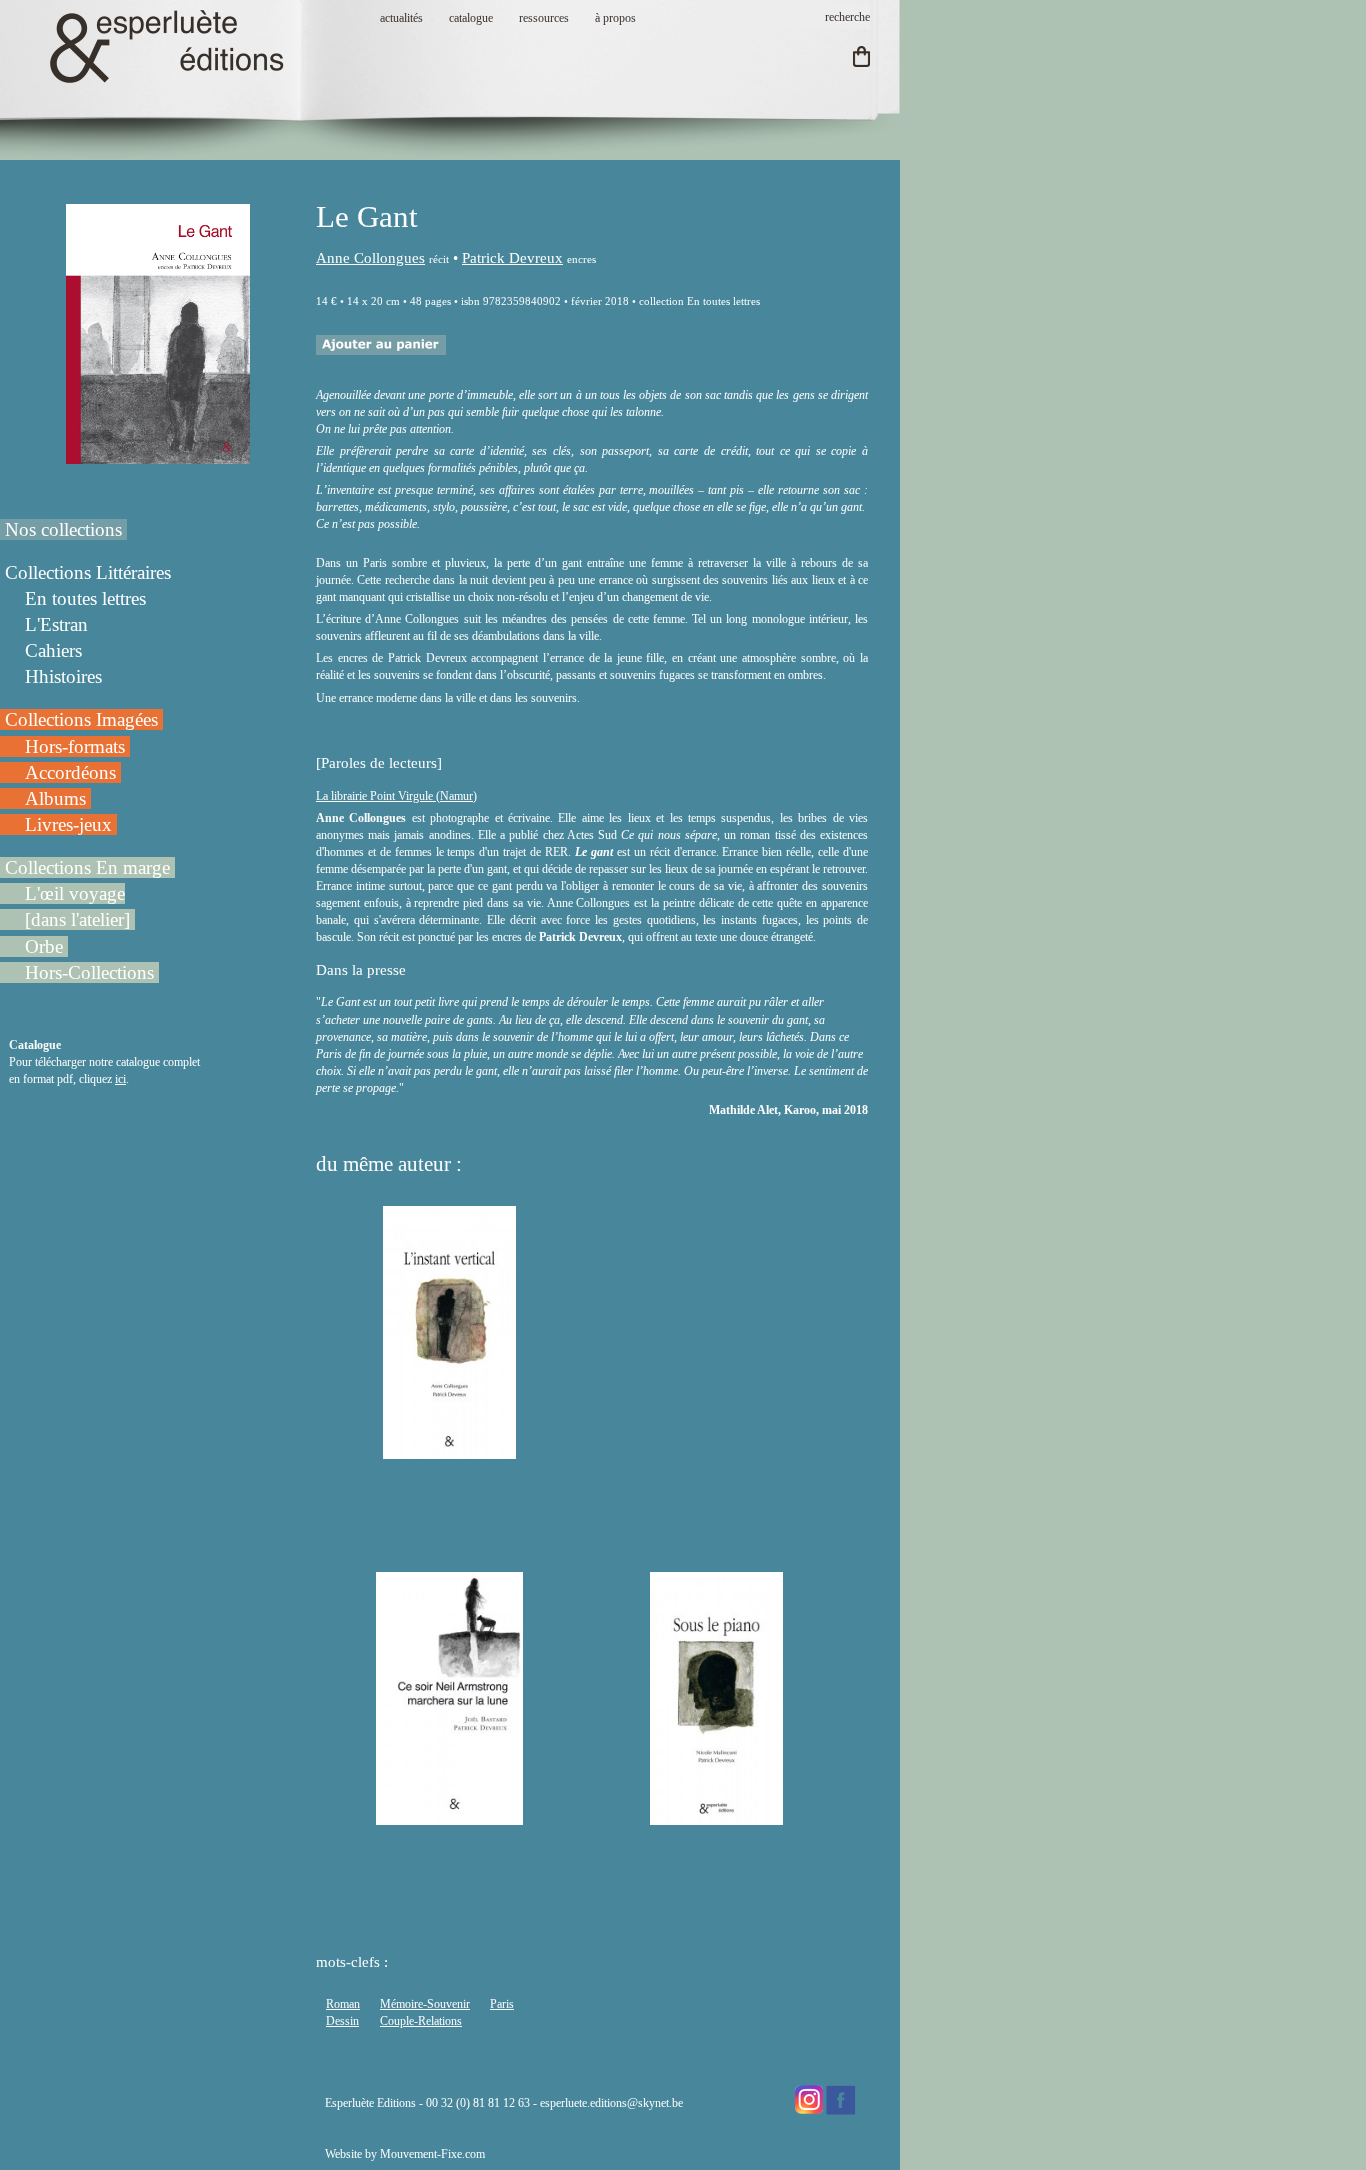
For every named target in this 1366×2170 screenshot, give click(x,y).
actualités (401, 18)
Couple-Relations (421, 2021)
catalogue (471, 18)
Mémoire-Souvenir (425, 2004)
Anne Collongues (370, 258)
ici (120, 1079)
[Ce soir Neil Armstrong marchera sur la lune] (449, 1816)
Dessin (342, 2021)
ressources (544, 18)
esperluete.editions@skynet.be (611, 2103)
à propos (615, 18)
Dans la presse (361, 970)
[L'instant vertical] (449, 1450)
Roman (343, 2004)
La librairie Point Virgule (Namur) (396, 796)
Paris (502, 2004)
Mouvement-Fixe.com (432, 2154)
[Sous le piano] (716, 1816)
